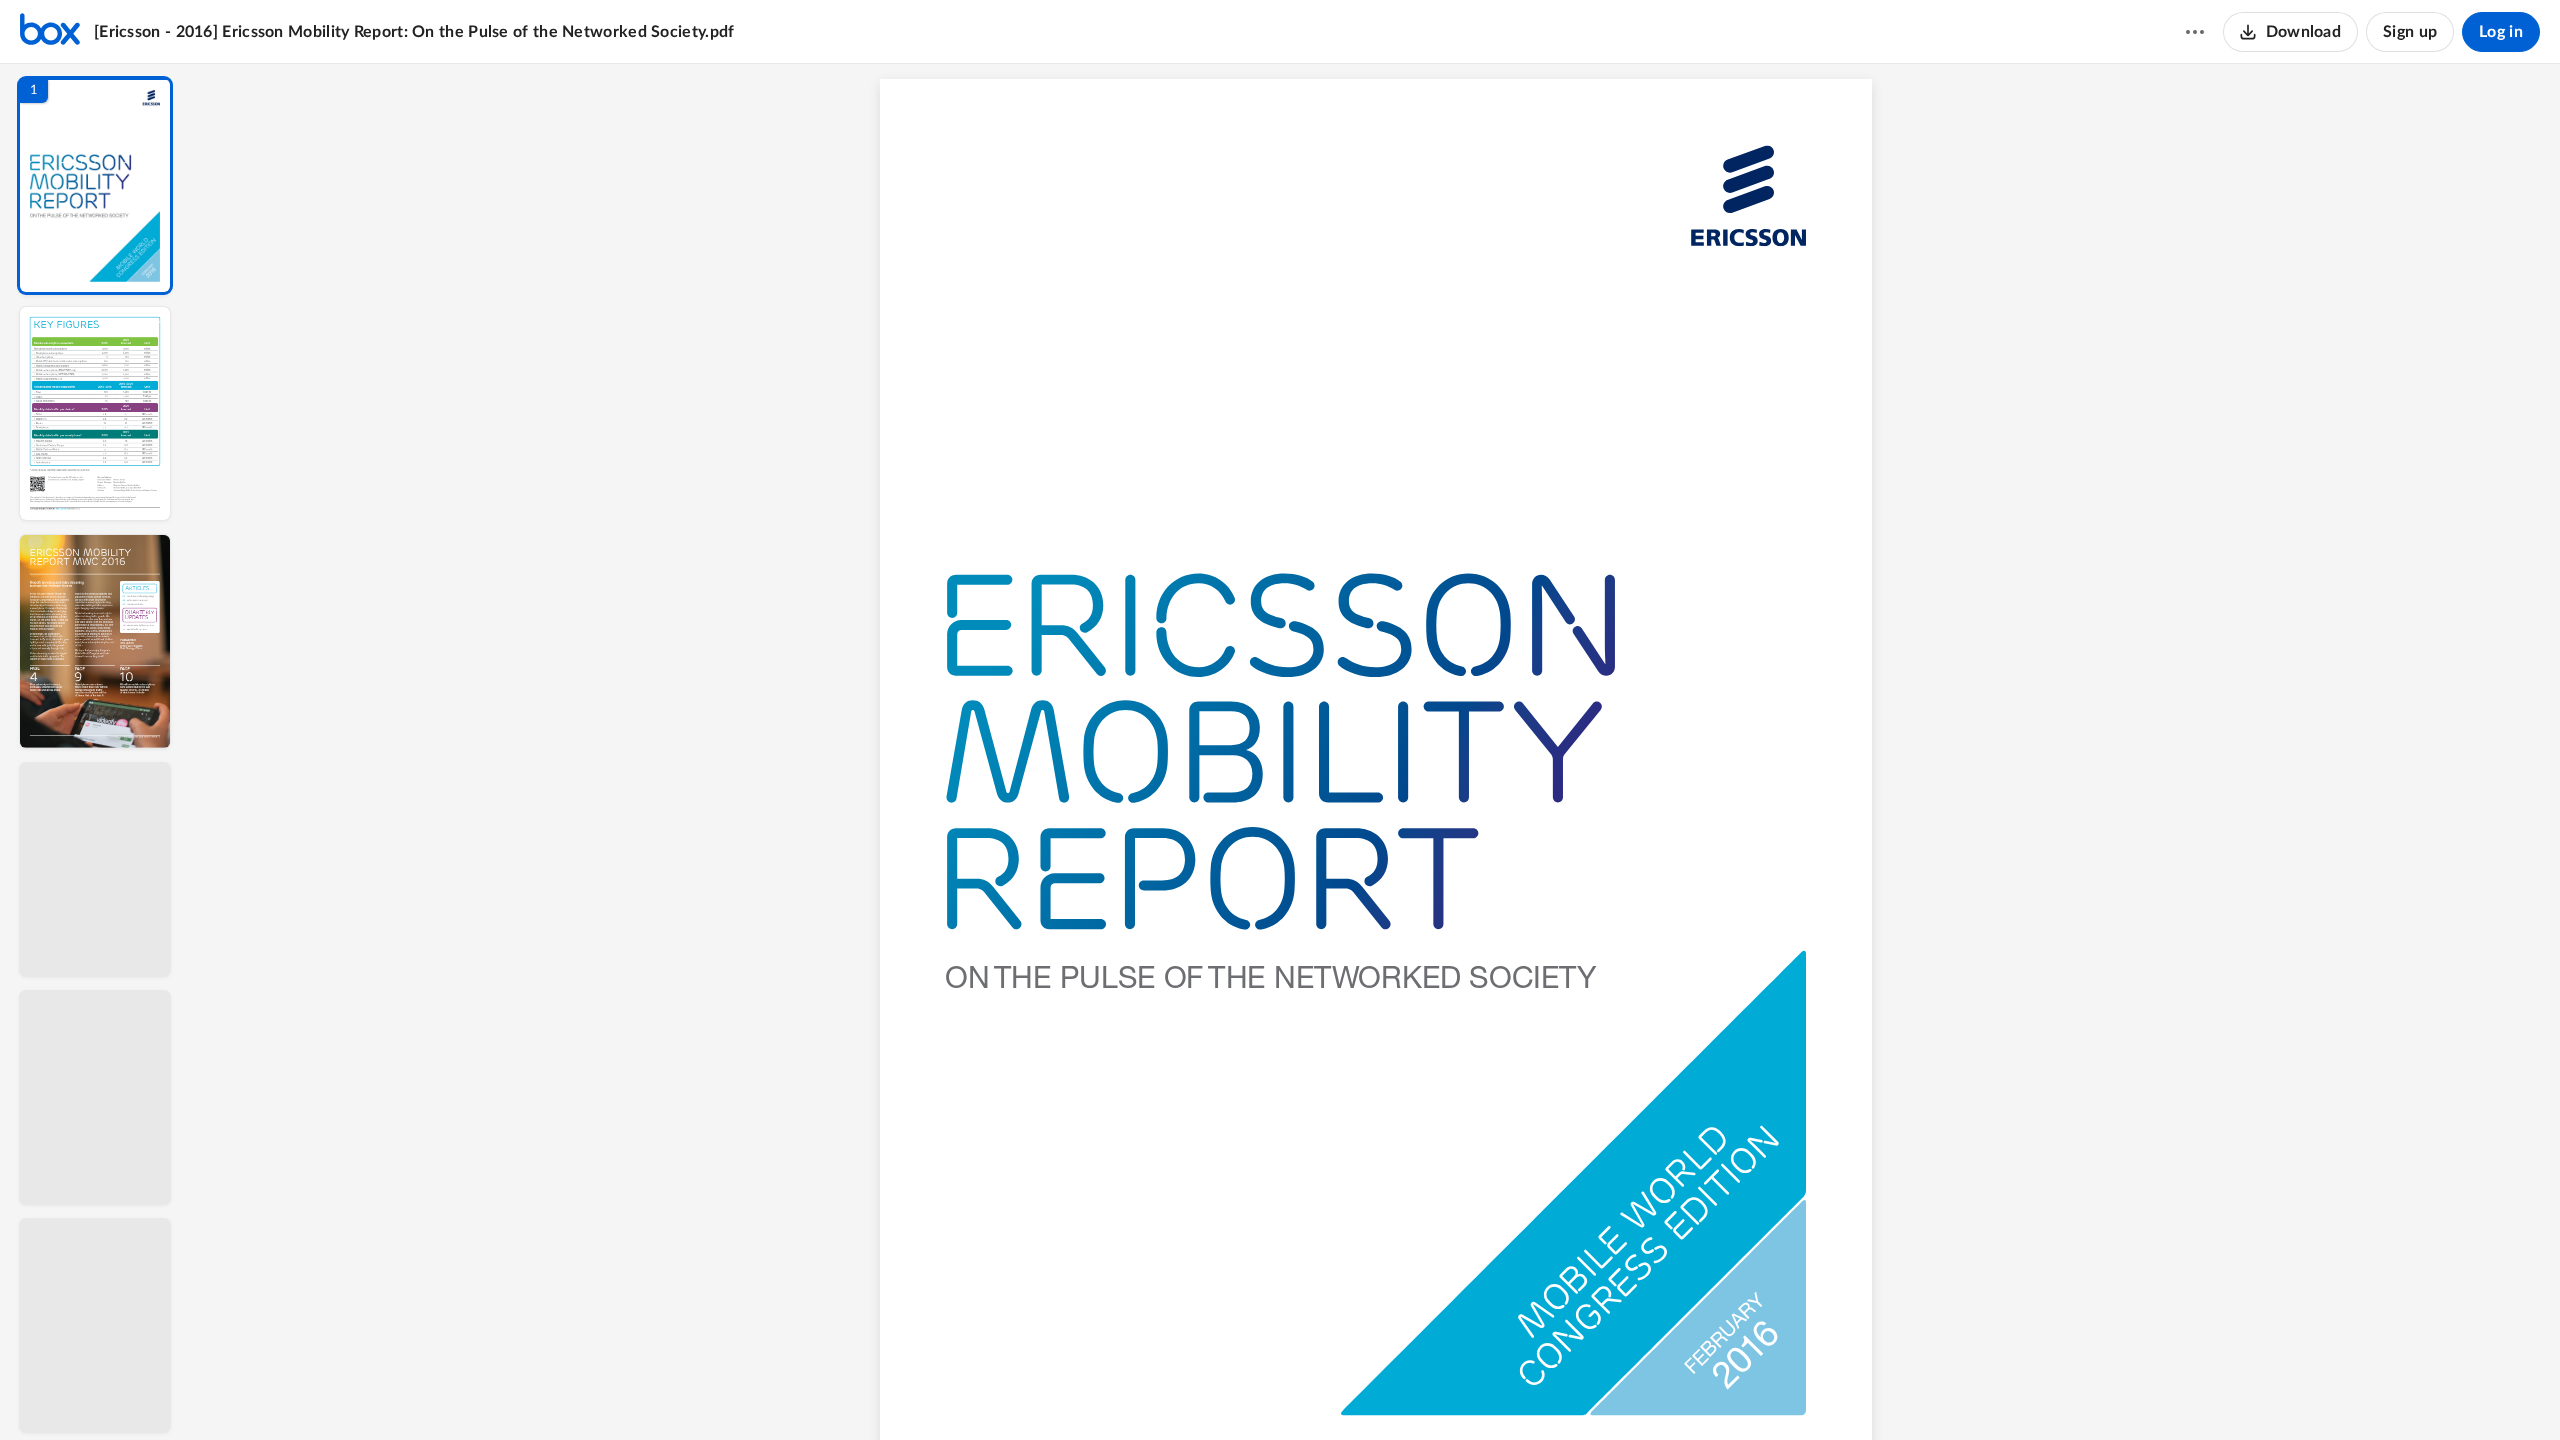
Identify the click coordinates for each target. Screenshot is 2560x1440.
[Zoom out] (1378, 1391)
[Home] (50, 32)
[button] (95, 185)
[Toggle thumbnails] (1192, 1391)
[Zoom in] (1446, 1391)
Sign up (2410, 32)
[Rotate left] (1486, 1391)
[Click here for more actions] (2195, 32)
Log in (2501, 32)
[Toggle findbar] (1228, 1391)
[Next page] (1336, 1391)
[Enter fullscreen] (1560, 1391)
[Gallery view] (1524, 1391)
